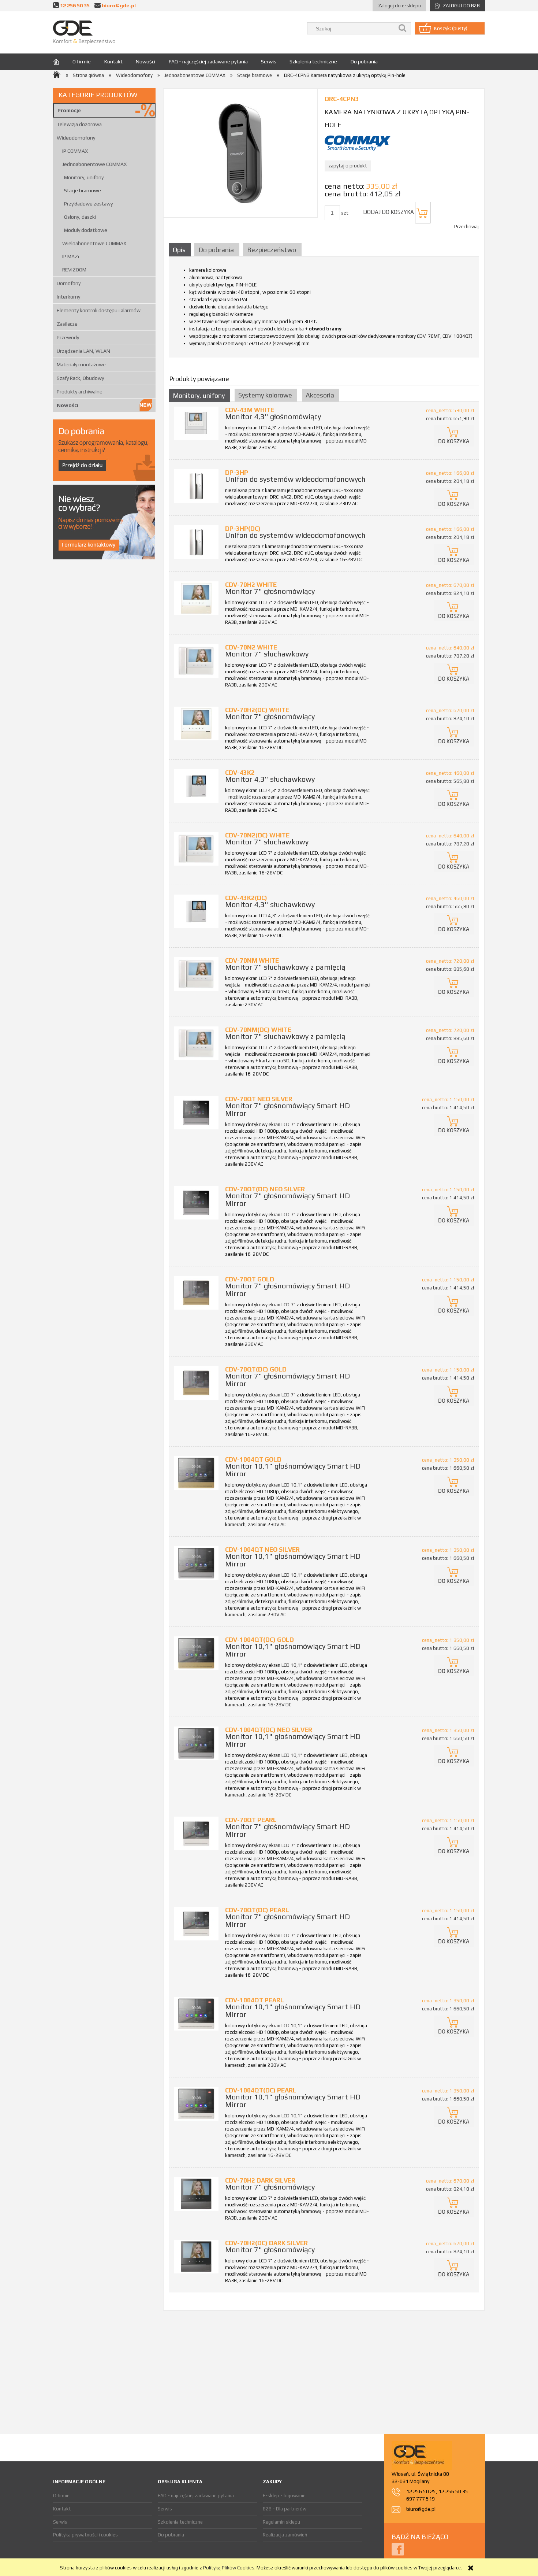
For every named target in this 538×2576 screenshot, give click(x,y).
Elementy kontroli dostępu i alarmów (99, 310)
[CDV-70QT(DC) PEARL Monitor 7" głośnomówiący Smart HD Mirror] (196, 1923)
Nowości (68, 405)
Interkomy (68, 297)
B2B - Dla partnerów (285, 2509)
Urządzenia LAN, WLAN (83, 351)
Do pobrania (171, 2535)
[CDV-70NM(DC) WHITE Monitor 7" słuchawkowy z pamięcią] (196, 1043)
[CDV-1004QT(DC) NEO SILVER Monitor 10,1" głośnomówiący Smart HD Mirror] (196, 1743)
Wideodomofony (76, 138)
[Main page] (84, 32)
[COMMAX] (358, 143)
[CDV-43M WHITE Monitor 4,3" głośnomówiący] (196, 423)
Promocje (69, 110)
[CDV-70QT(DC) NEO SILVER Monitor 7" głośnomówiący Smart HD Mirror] (196, 1202)
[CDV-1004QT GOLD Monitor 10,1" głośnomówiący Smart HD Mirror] (196, 1473)
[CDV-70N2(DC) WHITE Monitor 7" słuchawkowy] (196, 849)
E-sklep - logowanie (284, 2496)
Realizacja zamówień (285, 2535)
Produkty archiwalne (80, 392)
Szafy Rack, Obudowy (80, 378)
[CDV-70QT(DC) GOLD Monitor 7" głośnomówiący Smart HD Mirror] (196, 1383)
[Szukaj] (403, 28)
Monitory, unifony (84, 177)
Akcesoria (320, 395)
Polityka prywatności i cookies (85, 2535)
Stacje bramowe (83, 190)
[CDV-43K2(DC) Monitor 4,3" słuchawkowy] (196, 911)
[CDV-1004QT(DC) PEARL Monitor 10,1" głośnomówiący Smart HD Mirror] (196, 2104)
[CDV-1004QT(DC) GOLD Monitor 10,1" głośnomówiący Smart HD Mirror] (196, 1653)
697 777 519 (421, 2499)
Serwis (60, 2522)
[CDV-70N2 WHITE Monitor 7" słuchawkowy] (196, 661)
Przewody (68, 337)
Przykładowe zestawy (88, 204)
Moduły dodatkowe (86, 230)
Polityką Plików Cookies (229, 2568)
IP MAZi (71, 256)
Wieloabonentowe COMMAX (94, 243)
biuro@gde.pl (119, 5)
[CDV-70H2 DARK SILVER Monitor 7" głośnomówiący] (196, 2194)
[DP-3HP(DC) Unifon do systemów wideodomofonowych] (196, 542)
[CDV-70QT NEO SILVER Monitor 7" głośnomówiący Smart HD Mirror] (196, 1112)
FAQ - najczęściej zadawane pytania (196, 2496)
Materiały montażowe (81, 364)
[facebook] (398, 2549)
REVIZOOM (74, 270)
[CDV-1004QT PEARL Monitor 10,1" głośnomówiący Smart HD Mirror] (196, 2014)
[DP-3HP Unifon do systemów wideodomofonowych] (196, 486)
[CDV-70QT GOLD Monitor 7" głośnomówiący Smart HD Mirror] (196, 1293)
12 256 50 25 (421, 2491)
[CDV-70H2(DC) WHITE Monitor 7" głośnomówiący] (196, 723)
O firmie (61, 2496)
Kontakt (62, 2509)
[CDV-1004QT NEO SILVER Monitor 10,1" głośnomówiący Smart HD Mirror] (196, 1563)
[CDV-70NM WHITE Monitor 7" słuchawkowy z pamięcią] (196, 974)
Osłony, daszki (80, 217)
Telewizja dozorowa (79, 124)
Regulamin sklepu (281, 2522)
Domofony (69, 283)
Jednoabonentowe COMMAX (94, 164)
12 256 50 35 (75, 5)
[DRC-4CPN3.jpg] (240, 153)
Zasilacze (67, 324)
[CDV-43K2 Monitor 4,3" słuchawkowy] (196, 786)
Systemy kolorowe (265, 395)
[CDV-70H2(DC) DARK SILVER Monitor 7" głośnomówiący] (196, 2256)
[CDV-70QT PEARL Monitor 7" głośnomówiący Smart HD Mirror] (196, 1833)
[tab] (181, 250)
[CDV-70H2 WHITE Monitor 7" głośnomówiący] (196, 598)
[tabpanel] (324, 309)
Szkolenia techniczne (180, 2522)
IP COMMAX (75, 151)
